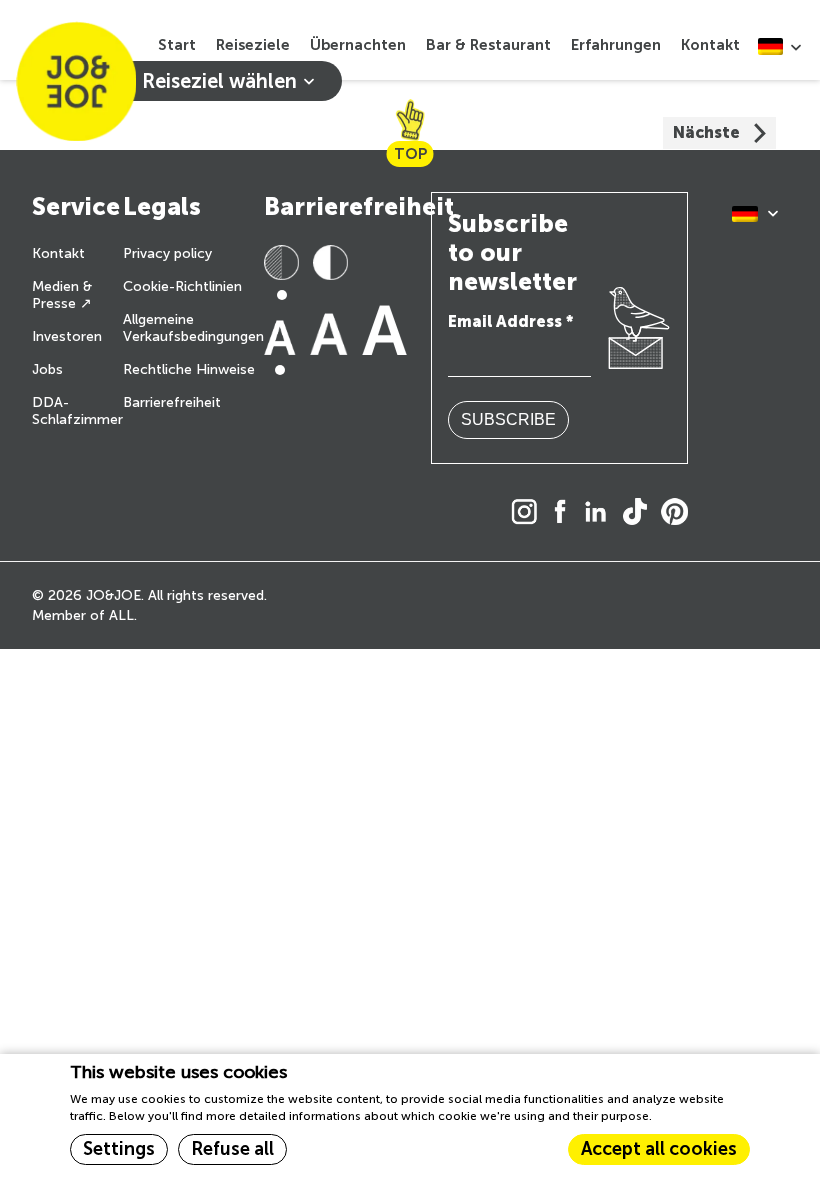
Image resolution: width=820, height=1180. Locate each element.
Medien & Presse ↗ (62, 295)
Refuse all (232, 1149)
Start (177, 45)
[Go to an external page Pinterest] (679, 513)
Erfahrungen (616, 45)
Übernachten (358, 45)
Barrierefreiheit (172, 402)
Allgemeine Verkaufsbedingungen (193, 328)
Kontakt (710, 45)
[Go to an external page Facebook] (565, 513)
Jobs (47, 369)
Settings (119, 1149)
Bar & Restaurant (488, 45)
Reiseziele (253, 45)
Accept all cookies (659, 1149)
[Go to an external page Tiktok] (640, 513)
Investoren (67, 336)
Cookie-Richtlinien (182, 286)
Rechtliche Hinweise (189, 369)
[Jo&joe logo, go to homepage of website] (76, 81)
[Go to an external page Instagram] (529, 513)
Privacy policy (167, 253)
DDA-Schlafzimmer (77, 411)
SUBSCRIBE (508, 419)
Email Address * (510, 321)
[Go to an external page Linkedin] (600, 513)
